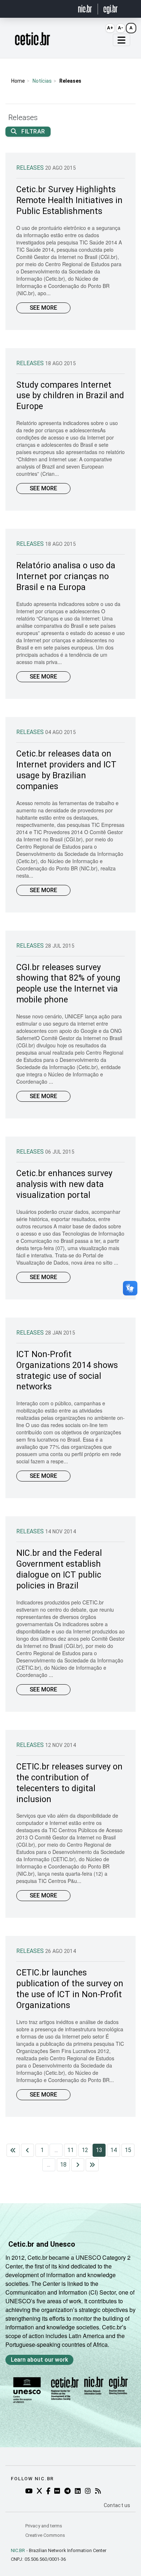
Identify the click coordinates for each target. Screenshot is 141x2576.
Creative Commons (45, 2535)
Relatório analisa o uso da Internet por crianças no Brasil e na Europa (66, 576)
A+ (110, 28)
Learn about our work (39, 2360)
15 (128, 2150)
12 (85, 2150)
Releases (31, 168)
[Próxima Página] (78, 2165)
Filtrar (33, 131)
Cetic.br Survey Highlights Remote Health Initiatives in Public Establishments (69, 200)
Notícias (42, 81)
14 (114, 2150)
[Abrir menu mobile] (121, 40)
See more (43, 308)
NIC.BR (18, 2550)
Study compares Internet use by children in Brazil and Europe (70, 396)
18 (63, 2165)
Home (18, 81)
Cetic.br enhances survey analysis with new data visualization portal (64, 1184)
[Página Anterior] (27, 2150)
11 (70, 2150)
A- (121, 28)
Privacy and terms (44, 2526)
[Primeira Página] (13, 2150)
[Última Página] (92, 2165)
